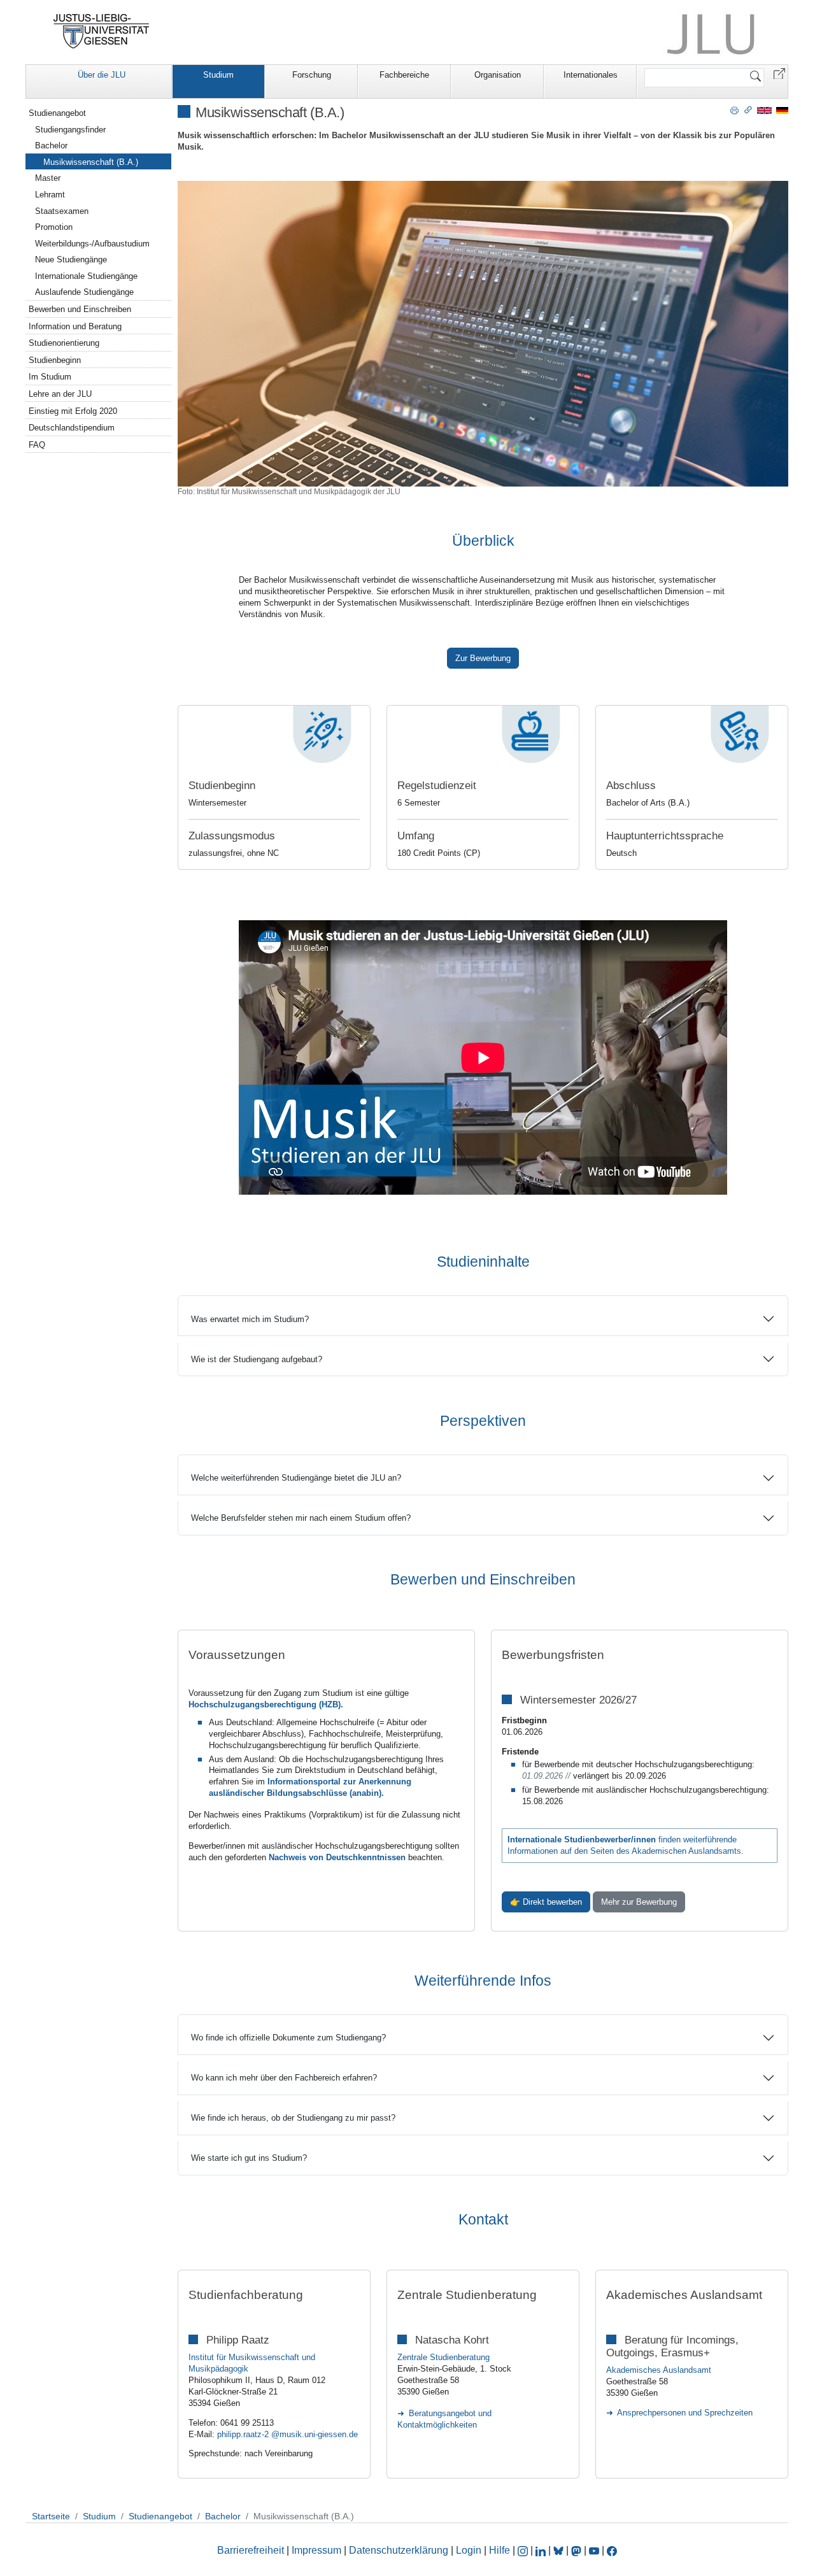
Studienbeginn (55, 360)
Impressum (316, 2550)
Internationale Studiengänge (86, 276)
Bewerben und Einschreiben (80, 309)
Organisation (498, 75)
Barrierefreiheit (251, 2550)
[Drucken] (734, 110)
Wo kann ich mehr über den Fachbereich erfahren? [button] (284, 2078)
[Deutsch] (782, 110)
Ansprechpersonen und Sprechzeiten (685, 2413)
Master (48, 178)
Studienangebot (57, 113)
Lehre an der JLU (60, 394)
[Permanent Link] (748, 110)
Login (470, 2550)
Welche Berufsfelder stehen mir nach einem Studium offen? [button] (301, 1518)
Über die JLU (102, 75)
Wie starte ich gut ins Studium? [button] (249, 2158)
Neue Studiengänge (71, 260)
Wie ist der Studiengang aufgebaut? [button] (257, 1359)
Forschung (312, 75)
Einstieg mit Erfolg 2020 (73, 411)
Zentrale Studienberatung (443, 2357)
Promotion (54, 227)
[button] (779, 73)
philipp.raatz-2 (244, 2434)
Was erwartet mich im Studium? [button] (250, 1319)
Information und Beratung (75, 326)
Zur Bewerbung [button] (483, 658)
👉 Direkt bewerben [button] (546, 1902)
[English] (764, 110)
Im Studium (50, 377)
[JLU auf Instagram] (524, 2550)
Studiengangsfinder (70, 130)
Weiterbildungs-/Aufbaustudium (92, 244)
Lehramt (50, 195)
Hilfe (500, 2550)
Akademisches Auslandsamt (659, 2370)
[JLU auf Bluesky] (560, 2550)
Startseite (51, 2516)
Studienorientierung (64, 343)
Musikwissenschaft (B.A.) (91, 162)
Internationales (591, 75)
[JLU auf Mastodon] (578, 2550)
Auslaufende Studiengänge (84, 292)
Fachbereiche (404, 75)
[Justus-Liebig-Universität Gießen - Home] (102, 31)
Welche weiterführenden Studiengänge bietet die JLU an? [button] (296, 1478)
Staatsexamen (62, 211)
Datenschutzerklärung (399, 2550)
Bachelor (51, 146)
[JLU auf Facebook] (612, 2550)
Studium (218, 75)
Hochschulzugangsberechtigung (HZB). (266, 1704)
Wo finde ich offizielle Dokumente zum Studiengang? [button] (288, 2038)
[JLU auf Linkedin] (542, 2550)
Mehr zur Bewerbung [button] (639, 1902)
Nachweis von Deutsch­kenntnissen (338, 1857)
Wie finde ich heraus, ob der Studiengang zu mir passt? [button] (293, 2118)
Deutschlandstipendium (72, 428)
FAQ (37, 445)
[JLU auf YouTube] (594, 2550)
